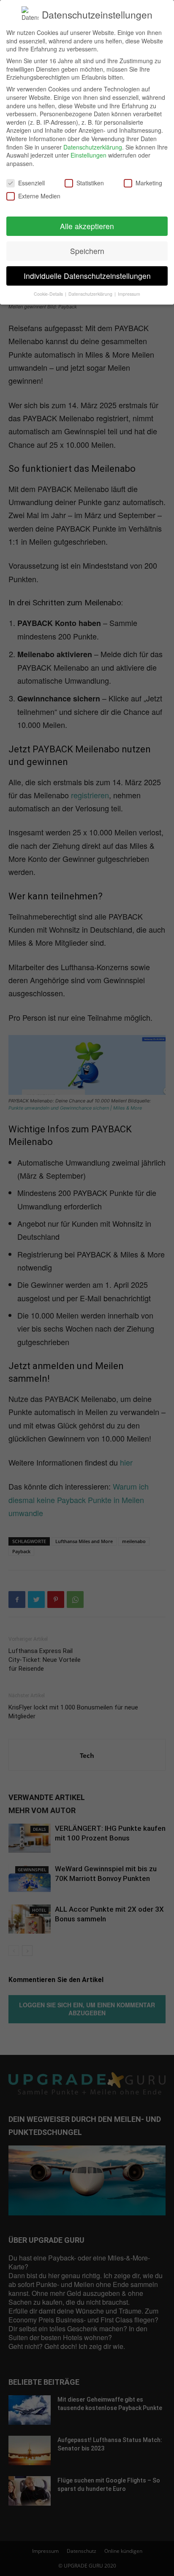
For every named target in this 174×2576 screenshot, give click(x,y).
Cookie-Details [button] (49, 294)
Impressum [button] (129, 294)
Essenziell (31, 183)
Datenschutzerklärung (93, 147)
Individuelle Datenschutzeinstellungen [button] (87, 276)
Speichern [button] (87, 251)
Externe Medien (39, 196)
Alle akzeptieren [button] (87, 226)
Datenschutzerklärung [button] (91, 294)
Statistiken (90, 183)
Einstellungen (88, 155)
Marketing (149, 183)
